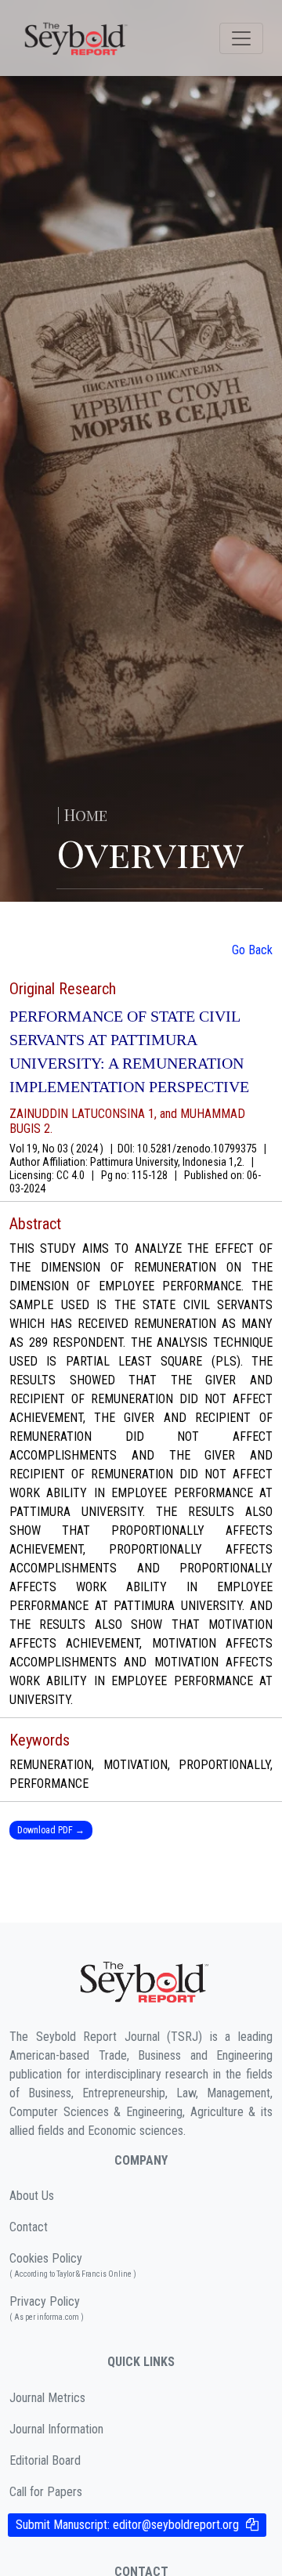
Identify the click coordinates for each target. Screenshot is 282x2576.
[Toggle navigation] (241, 38)
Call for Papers (46, 2492)
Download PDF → (51, 1830)
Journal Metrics (47, 2398)
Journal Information (56, 2429)
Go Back (252, 950)
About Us (32, 2196)
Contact (29, 2227)
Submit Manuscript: (127, 2525)
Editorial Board (45, 2460)
